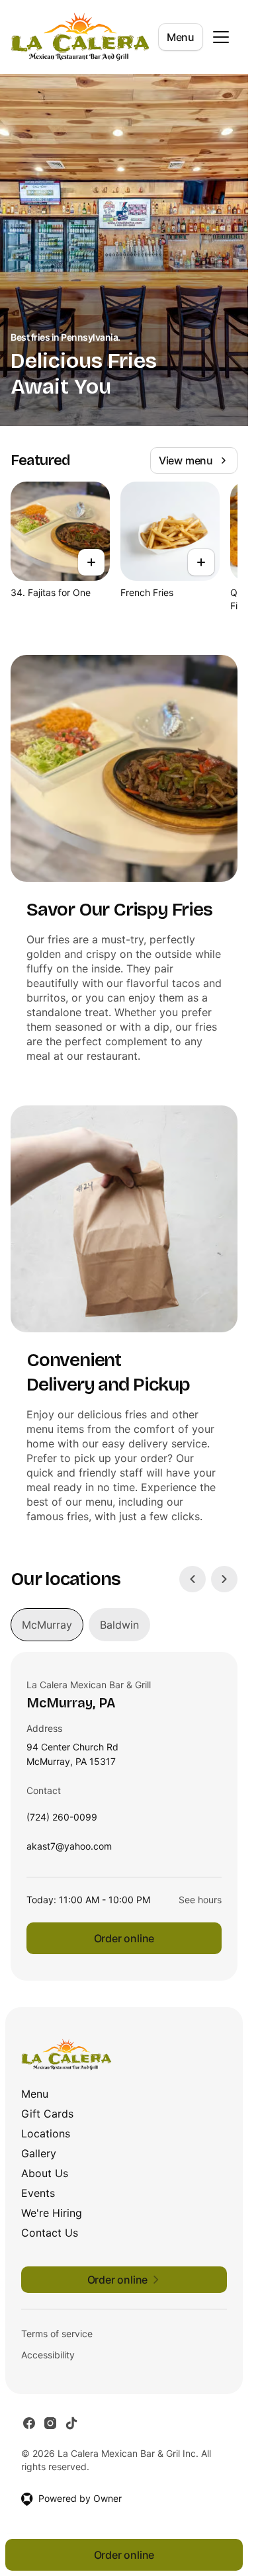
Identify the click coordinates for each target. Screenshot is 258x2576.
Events (38, 2193)
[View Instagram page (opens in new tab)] (50, 2423)
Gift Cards (47, 2114)
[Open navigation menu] (221, 37)
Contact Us (50, 2233)
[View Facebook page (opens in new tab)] (29, 2423)
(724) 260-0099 (62, 1820)
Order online (124, 1938)
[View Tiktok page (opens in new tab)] (71, 2423)
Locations (46, 2133)
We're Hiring (52, 2213)
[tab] (47, 1625)
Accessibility (48, 2355)
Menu (181, 37)
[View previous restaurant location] (193, 1579)
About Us (45, 2173)
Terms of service (57, 2334)
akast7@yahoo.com (69, 1849)
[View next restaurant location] (224, 1579)
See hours (200, 1900)
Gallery (39, 2153)
